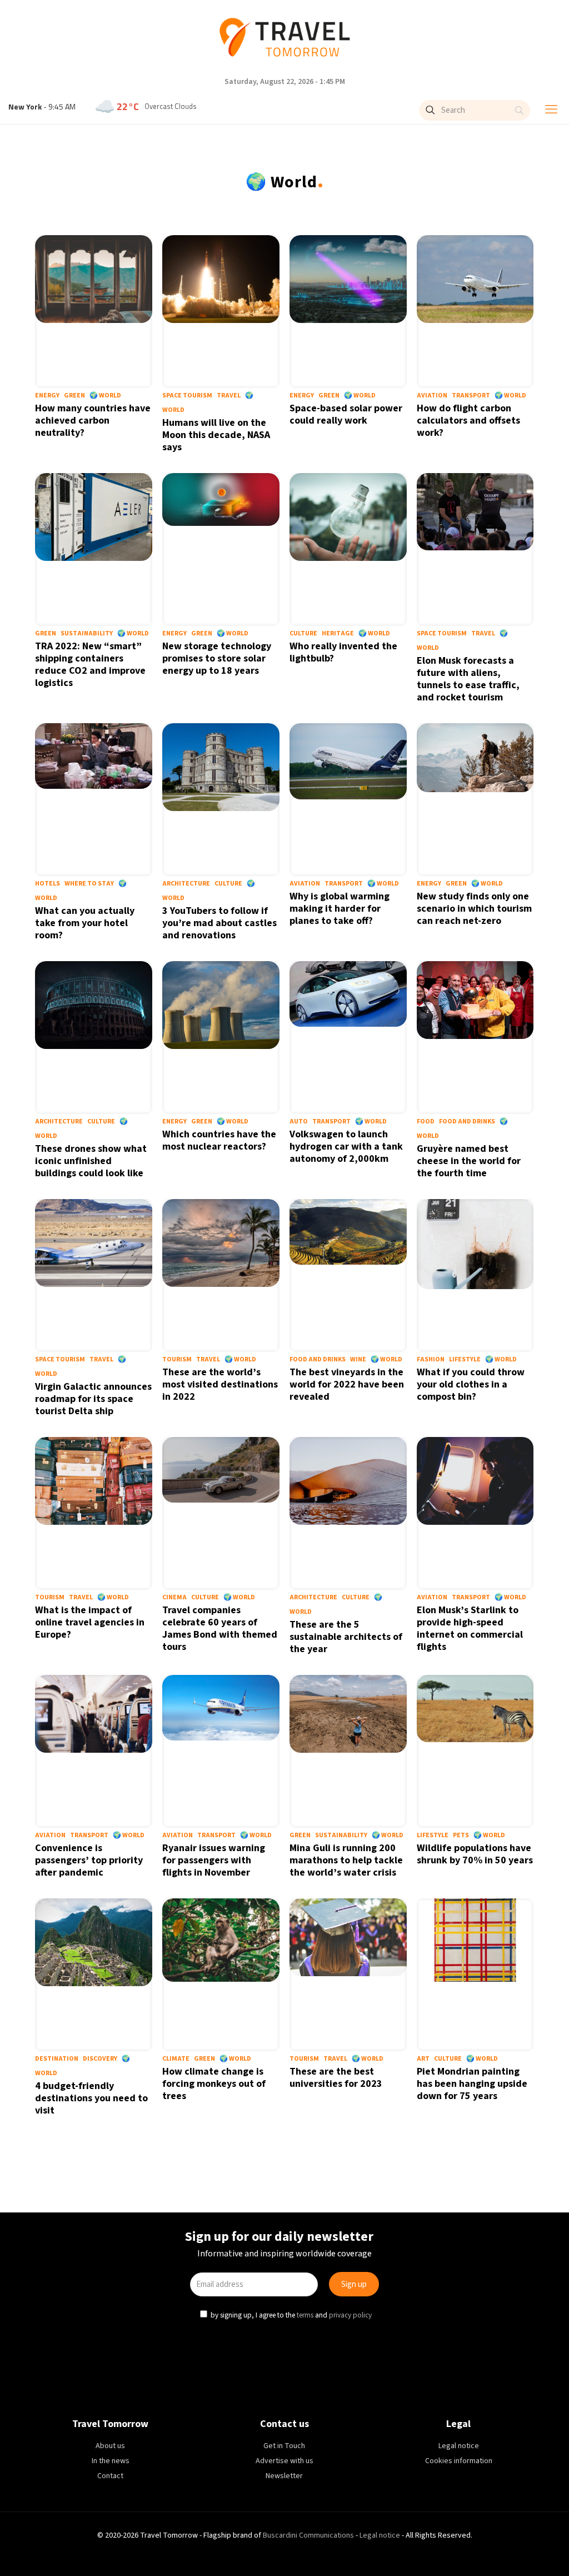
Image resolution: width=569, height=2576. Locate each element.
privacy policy (352, 1382)
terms (306, 1382)
